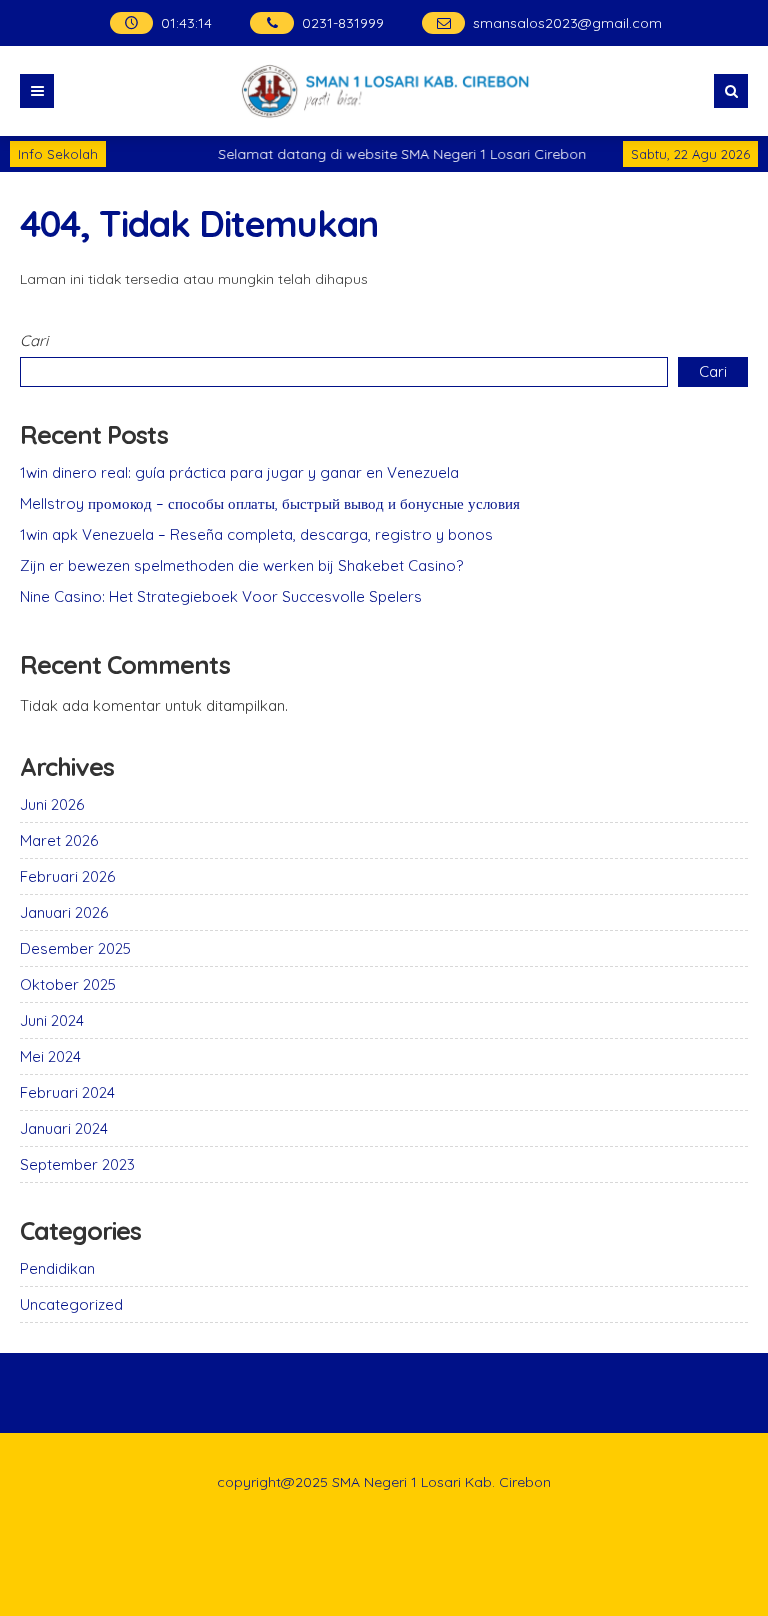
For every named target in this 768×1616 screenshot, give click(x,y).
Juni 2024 (52, 1020)
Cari (34, 340)
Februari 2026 (67, 876)
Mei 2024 (50, 1056)
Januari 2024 (64, 1128)
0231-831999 (343, 23)
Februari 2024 (67, 1092)
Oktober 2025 (68, 984)
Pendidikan (57, 1268)
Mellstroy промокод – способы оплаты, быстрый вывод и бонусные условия (270, 503)
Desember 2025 (75, 948)
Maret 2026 (59, 840)
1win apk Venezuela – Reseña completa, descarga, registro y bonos (256, 534)
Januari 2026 (64, 912)
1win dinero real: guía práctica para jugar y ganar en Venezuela (239, 472)
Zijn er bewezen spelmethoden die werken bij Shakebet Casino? (241, 565)
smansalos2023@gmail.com (567, 23)
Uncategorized (71, 1304)
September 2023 (77, 1164)
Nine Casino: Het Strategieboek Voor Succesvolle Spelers (221, 596)
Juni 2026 (52, 804)
